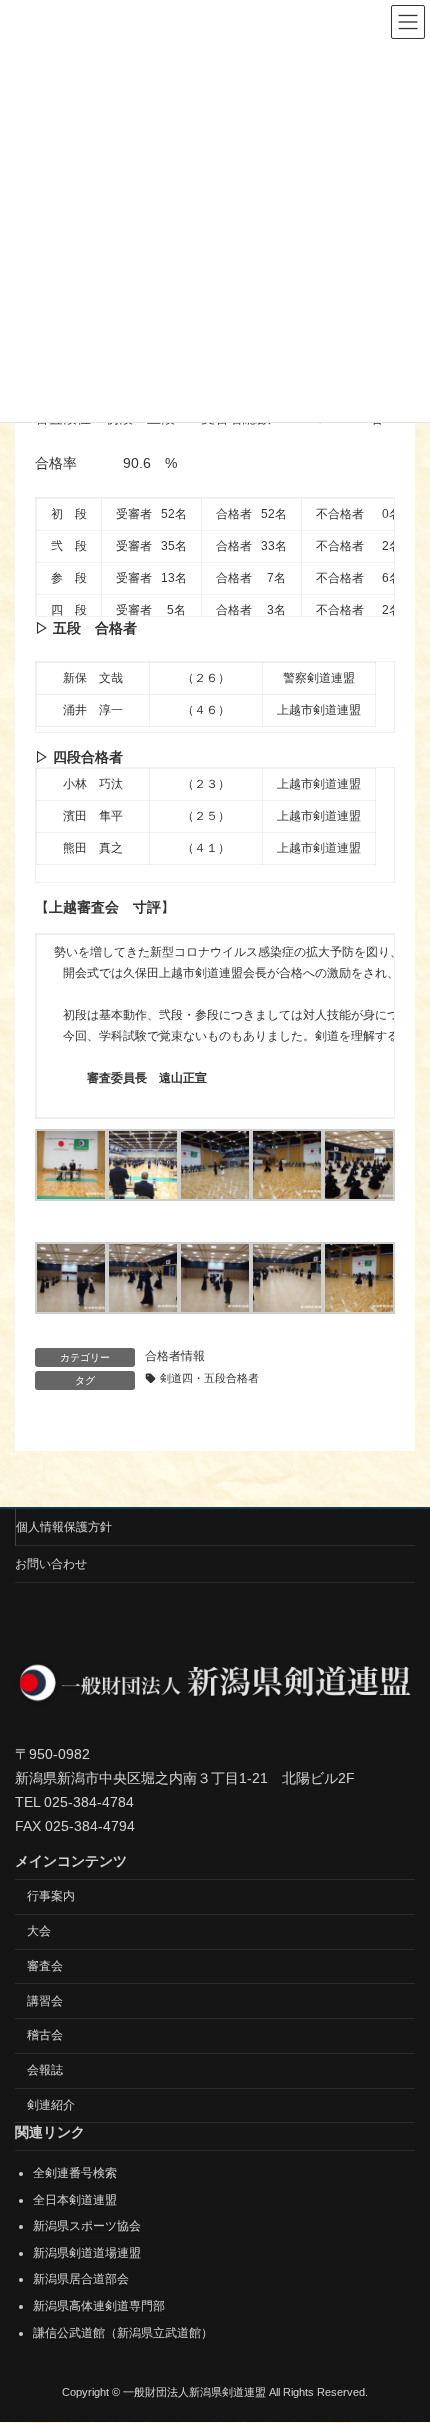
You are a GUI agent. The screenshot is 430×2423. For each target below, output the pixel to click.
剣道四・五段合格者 (209, 1378)
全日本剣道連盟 (75, 2200)
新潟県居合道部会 (81, 2280)
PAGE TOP (399, 2328)
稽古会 (45, 2036)
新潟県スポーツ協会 (87, 2227)
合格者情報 (175, 1356)
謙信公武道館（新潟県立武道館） (123, 2333)
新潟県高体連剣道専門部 (99, 2306)
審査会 (45, 1966)
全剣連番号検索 (75, 2173)
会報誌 (45, 2071)
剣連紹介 (51, 2105)
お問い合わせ (51, 1564)
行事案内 (51, 1897)
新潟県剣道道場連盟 (87, 2253)
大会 (39, 1931)
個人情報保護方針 (64, 1527)
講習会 (45, 2001)
